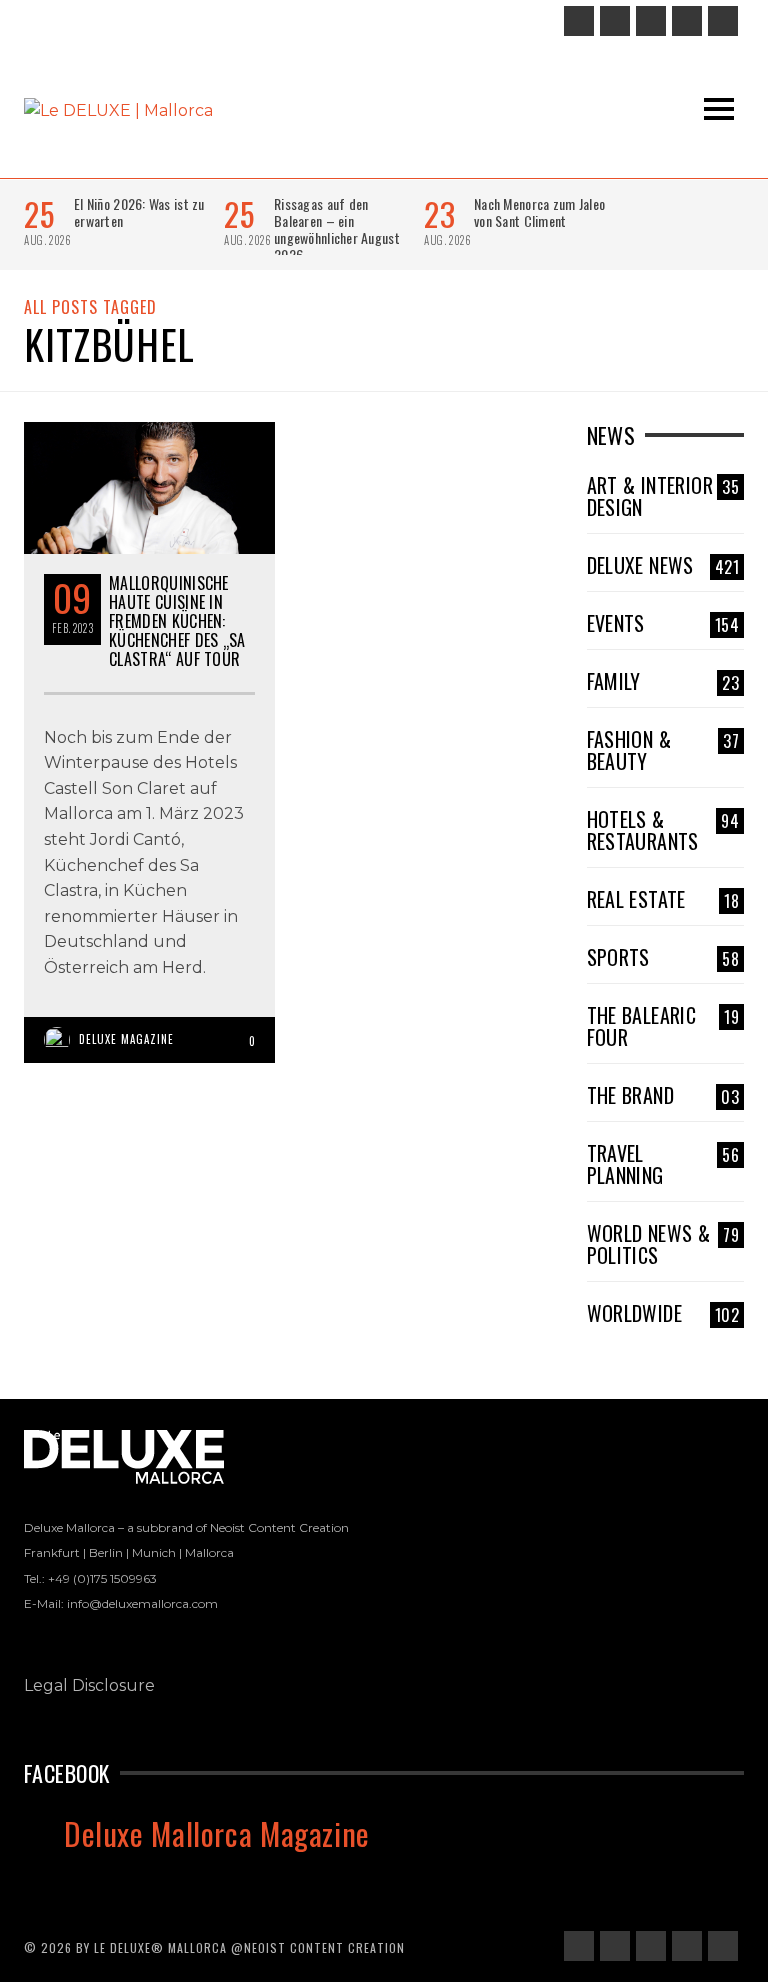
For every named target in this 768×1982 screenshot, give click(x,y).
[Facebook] (579, 21)
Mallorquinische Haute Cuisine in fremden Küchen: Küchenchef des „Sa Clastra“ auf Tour (177, 621)
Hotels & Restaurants (663, 830)
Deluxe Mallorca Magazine (217, 1833)
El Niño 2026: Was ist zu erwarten (139, 212)
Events (663, 623)
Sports (663, 957)
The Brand (663, 1095)
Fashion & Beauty (663, 750)
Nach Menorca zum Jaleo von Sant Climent (539, 212)
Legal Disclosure (89, 1685)
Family (663, 681)
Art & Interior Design (663, 496)
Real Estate (663, 899)
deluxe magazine (126, 1039)
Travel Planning (663, 1164)
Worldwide (663, 1313)
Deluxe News (663, 565)
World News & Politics (663, 1244)
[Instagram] (615, 21)
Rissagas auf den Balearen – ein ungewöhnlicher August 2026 (337, 229)
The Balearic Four (663, 1026)
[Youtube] (723, 21)
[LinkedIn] (651, 21)
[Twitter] (687, 21)
